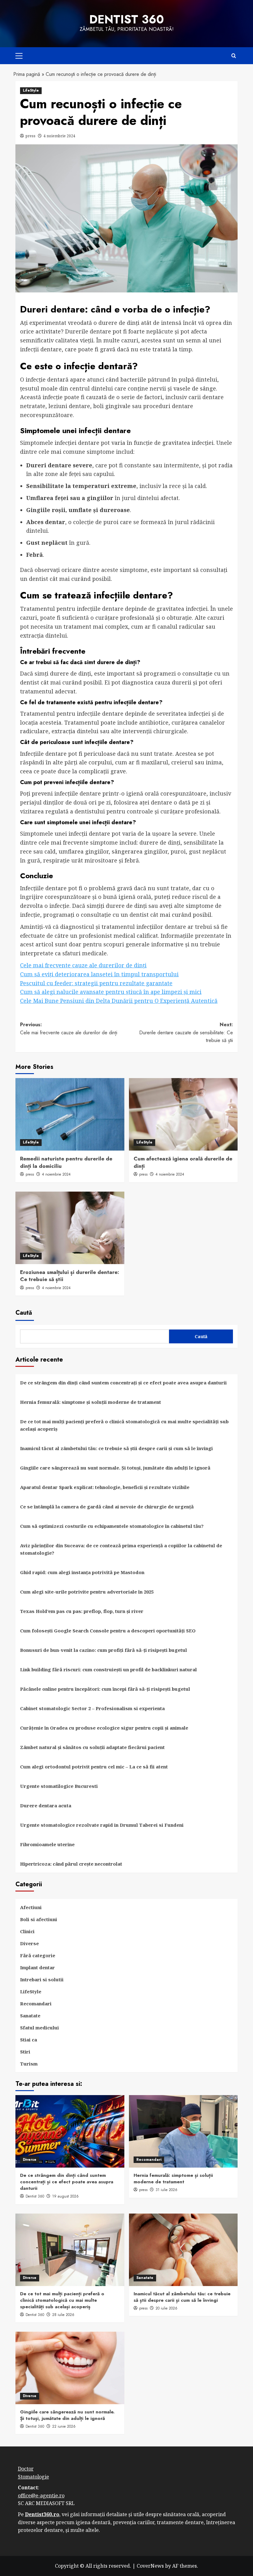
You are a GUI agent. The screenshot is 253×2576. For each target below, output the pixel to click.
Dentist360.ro (42, 2514)
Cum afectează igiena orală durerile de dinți (183, 1162)
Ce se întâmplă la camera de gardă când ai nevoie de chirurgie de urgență (107, 1507)
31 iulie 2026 (166, 2190)
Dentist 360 (126, 19)
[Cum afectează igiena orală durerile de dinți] (183, 1114)
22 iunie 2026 (64, 2426)
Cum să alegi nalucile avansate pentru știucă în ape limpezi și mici (111, 992)
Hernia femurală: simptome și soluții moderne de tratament (91, 1402)
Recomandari (36, 2003)
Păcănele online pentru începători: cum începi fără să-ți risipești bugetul (105, 1689)
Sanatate (30, 2016)
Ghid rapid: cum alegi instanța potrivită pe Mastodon (82, 1572)
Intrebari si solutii (42, 1979)
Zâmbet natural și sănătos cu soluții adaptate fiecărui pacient (92, 1747)
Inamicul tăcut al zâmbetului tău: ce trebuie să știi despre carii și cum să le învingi (116, 1448)
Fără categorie (38, 1955)
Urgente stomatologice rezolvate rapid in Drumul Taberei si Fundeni (102, 1825)
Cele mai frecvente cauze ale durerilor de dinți (83, 965)
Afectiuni (31, 1907)
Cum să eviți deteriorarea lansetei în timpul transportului (99, 974)
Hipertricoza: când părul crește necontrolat (71, 1864)
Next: (186, 1032)
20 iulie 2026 (166, 2308)
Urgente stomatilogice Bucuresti (59, 1786)
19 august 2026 (65, 2196)
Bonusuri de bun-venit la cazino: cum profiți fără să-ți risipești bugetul (104, 1650)
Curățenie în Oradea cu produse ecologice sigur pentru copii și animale (104, 1728)
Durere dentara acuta (46, 1805)
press (31, 136)
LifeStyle (31, 90)
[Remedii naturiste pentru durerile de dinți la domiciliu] (70, 1114)
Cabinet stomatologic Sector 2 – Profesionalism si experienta (92, 1708)
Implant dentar (37, 1967)
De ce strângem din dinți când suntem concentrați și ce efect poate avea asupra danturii (123, 1383)
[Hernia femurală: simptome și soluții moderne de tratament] (183, 2131)
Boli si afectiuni (39, 1919)
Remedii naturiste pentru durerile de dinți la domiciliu (66, 1162)
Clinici (27, 1931)
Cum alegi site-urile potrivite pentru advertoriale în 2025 (87, 1592)
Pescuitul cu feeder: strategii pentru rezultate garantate (96, 983)
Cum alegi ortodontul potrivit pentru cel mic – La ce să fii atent (94, 1767)
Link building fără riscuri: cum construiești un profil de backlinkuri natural (108, 1669)
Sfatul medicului (39, 2028)
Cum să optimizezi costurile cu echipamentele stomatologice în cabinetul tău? (112, 1526)
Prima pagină (27, 74)
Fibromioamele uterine (47, 1844)
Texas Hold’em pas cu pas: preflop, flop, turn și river (82, 1611)
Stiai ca (29, 2040)
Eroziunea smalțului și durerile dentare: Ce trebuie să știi (70, 1276)
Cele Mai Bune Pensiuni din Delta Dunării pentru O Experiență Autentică (119, 1001)
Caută (24, 1313)
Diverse (29, 1943)
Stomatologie (33, 2477)
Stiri (25, 2052)
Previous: (69, 1029)
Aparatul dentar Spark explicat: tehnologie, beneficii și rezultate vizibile (105, 1487)
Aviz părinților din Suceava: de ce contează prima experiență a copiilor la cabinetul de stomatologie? (121, 1549)
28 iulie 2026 (63, 2315)
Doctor (26, 2469)
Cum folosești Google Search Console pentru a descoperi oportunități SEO (108, 1631)
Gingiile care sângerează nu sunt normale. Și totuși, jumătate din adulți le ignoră (115, 1468)
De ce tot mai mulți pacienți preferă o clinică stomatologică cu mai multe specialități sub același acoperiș (124, 1425)
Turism (29, 2064)
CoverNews (150, 2566)
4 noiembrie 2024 (59, 136)
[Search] (234, 56)
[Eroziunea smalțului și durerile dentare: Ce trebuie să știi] (70, 1228)
